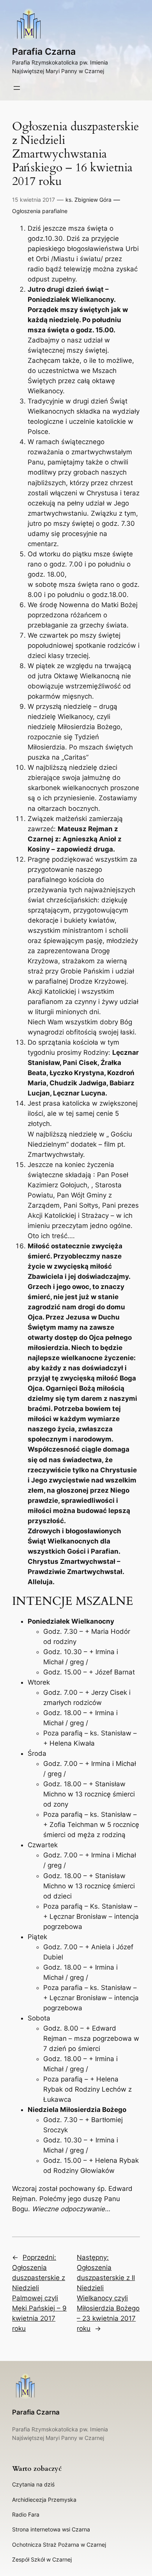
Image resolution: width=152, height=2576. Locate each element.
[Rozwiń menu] (17, 88)
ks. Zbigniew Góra (88, 200)
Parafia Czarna (44, 51)
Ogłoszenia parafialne (40, 211)
